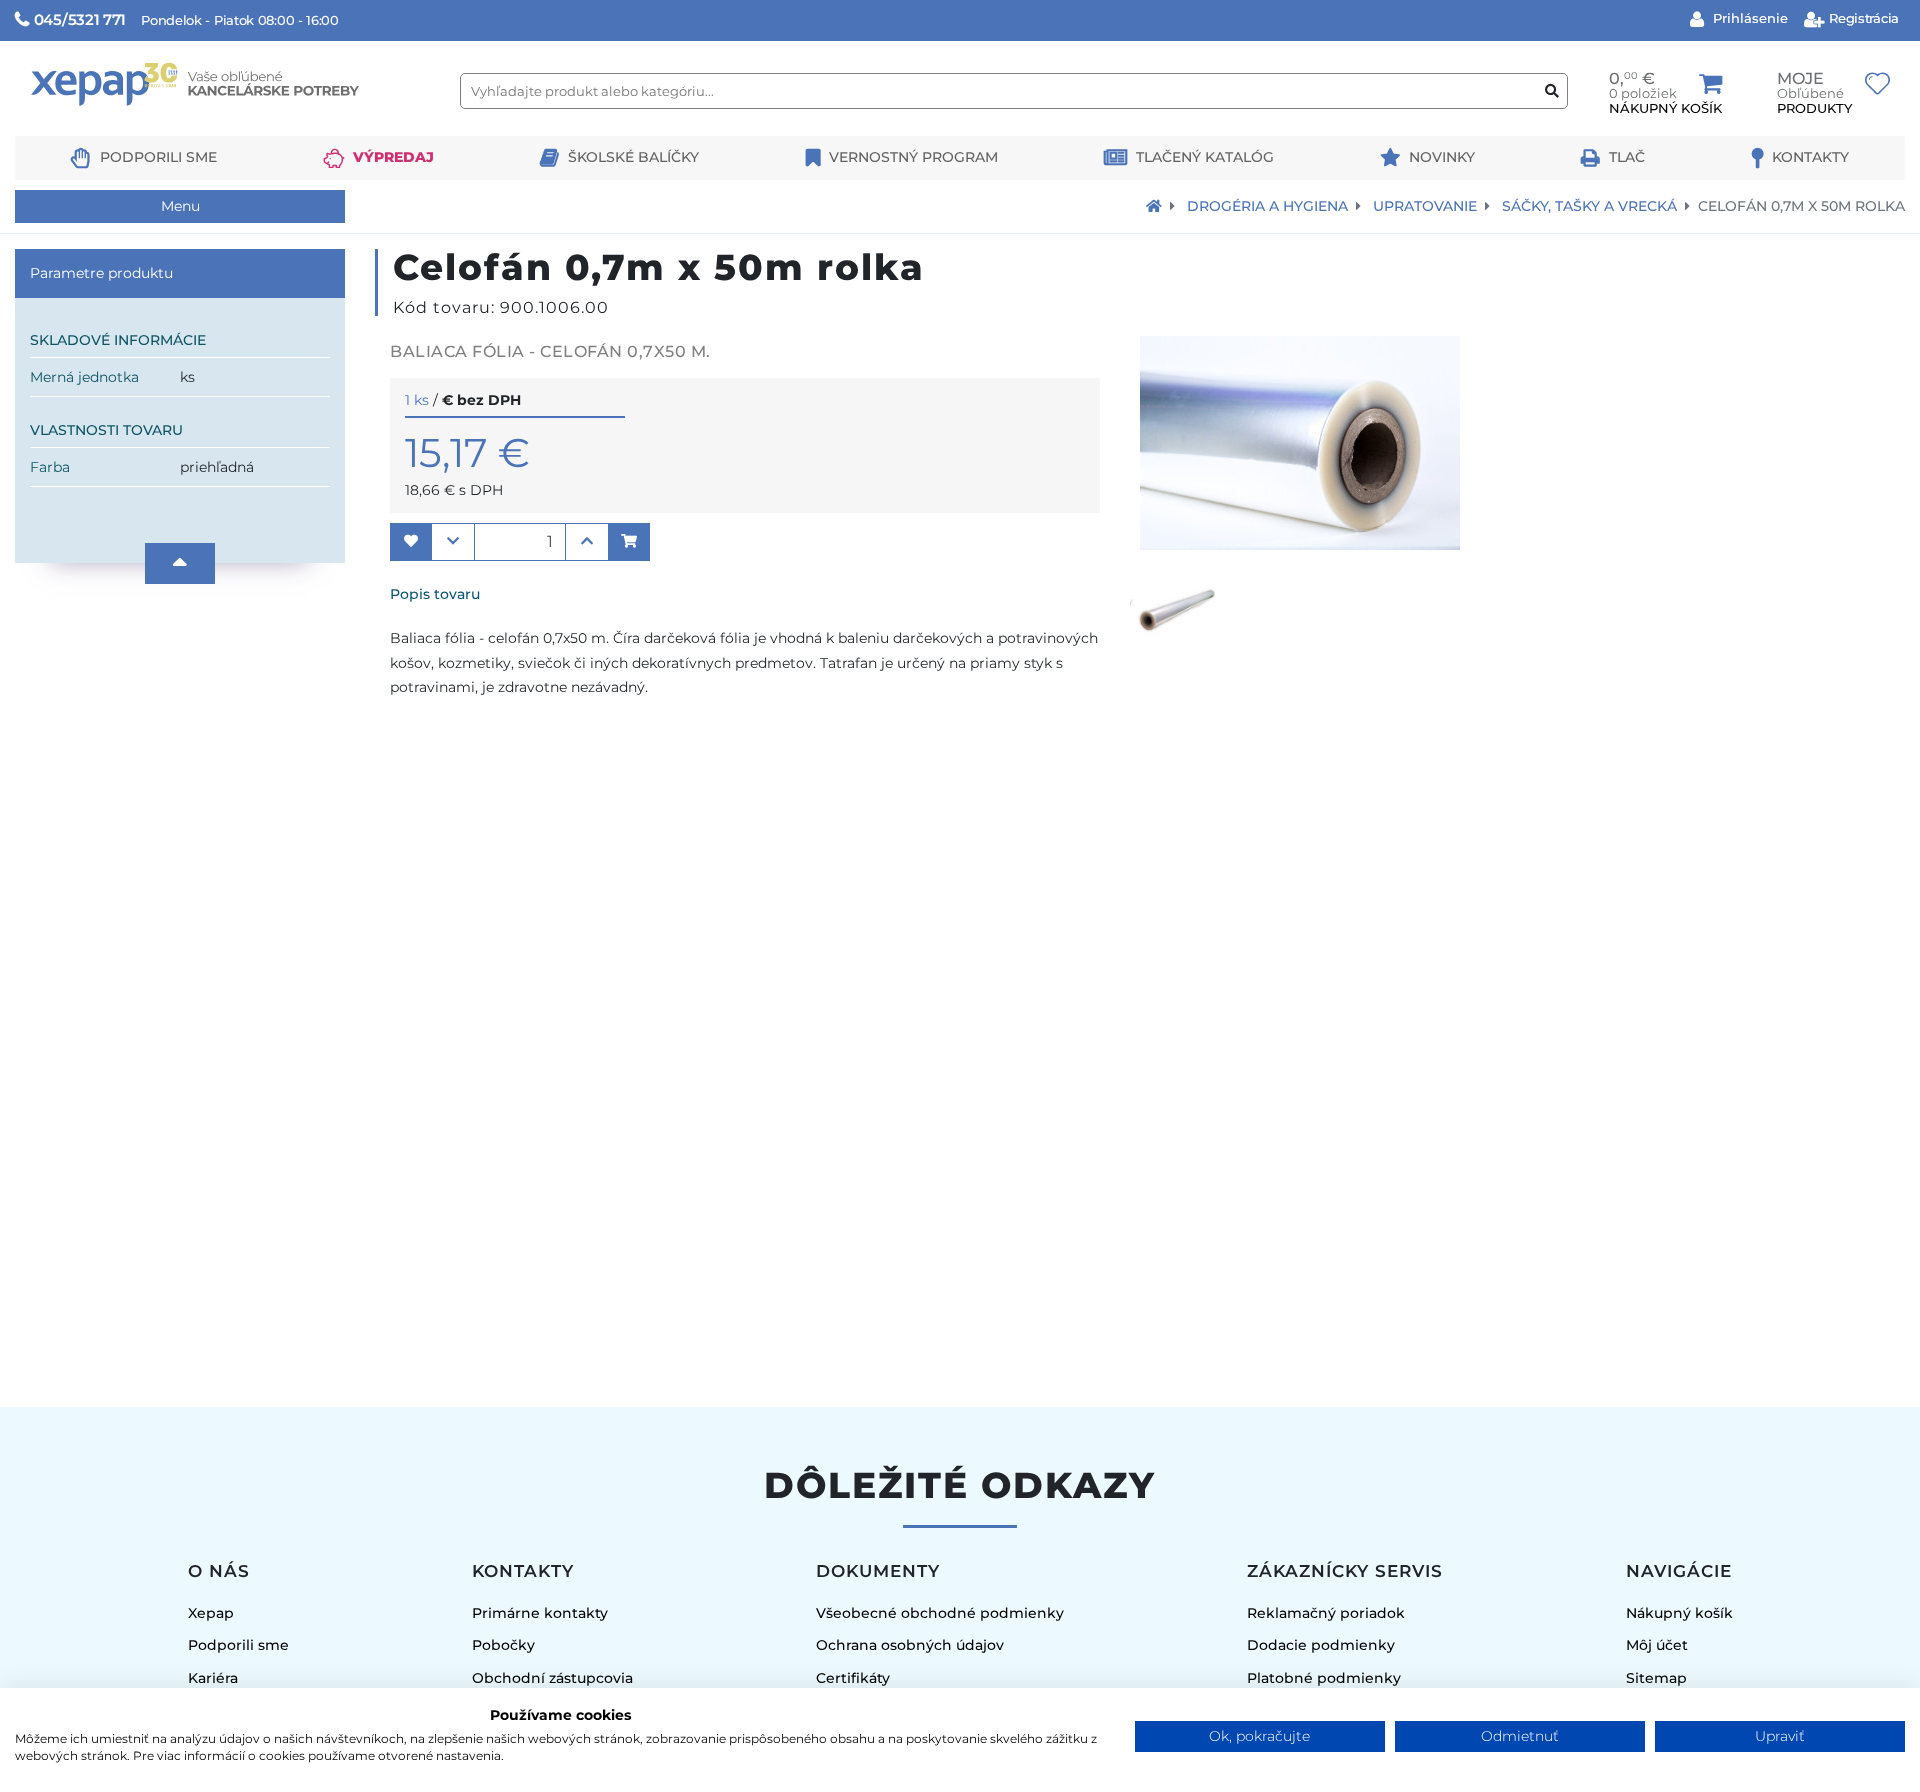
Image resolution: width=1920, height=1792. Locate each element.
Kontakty (1810, 157)
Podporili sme (158, 157)
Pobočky (503, 1645)
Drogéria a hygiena (1267, 206)
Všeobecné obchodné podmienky (940, 1613)
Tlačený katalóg (1205, 157)
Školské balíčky (633, 157)
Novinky (1442, 157)
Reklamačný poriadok (1326, 1613)
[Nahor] (180, 563)
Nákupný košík (1679, 1613)
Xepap (211, 1613)
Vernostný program (913, 157)
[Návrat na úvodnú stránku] (1154, 206)
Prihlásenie (1748, 18)
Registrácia (1862, 18)
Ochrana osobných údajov (910, 1645)
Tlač (1627, 157)
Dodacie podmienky (1321, 1645)
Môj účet (1657, 1645)
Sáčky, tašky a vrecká (1589, 206)
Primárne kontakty (540, 1613)
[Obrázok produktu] (1300, 544)
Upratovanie (1425, 206)
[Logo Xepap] (230, 126)
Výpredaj (393, 157)
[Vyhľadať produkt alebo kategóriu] (1552, 91)
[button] (411, 542)
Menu (180, 206)
